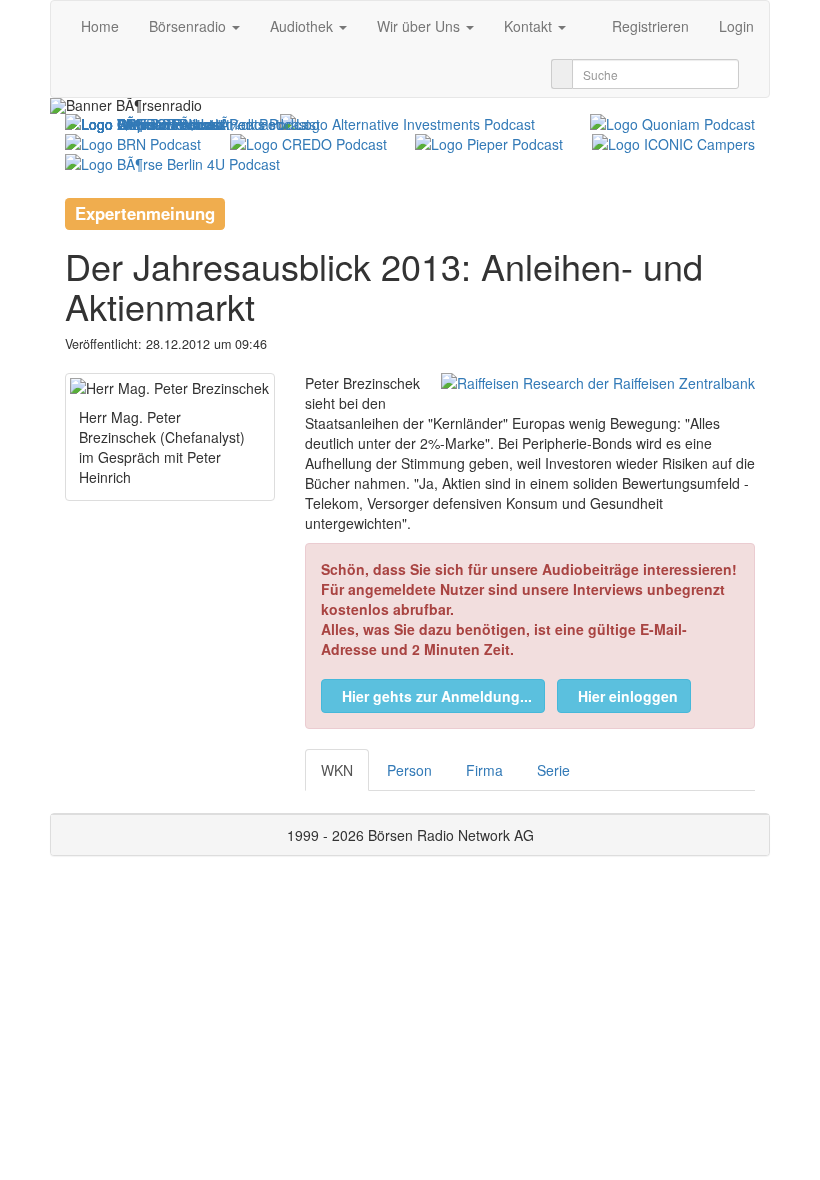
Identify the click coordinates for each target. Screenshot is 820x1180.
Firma (484, 770)
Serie (553, 770)
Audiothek (303, 26)
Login (736, 26)
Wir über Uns (420, 26)
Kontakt (530, 26)
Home (100, 26)
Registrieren (650, 26)
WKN (337, 770)
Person (409, 770)
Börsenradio (189, 26)
